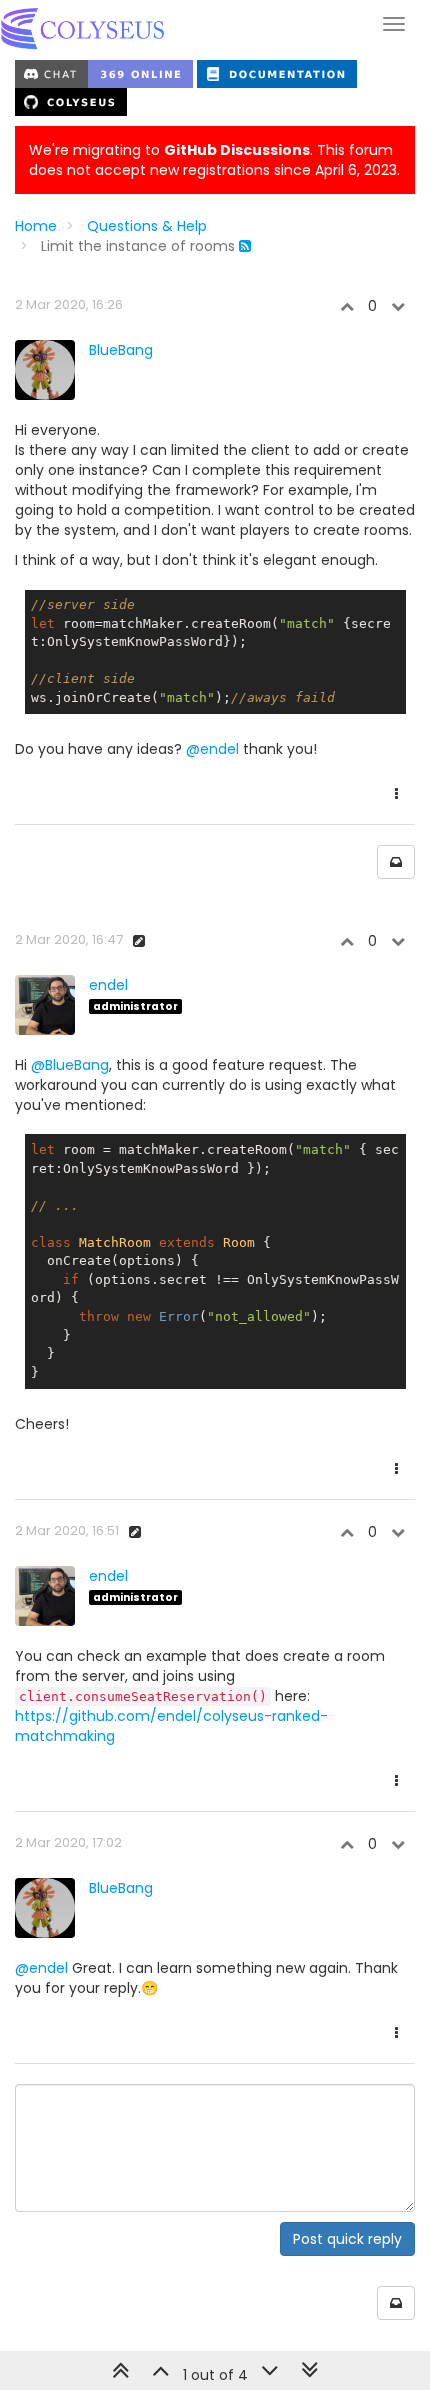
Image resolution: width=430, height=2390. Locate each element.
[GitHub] (71, 101)
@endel (212, 749)
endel (108, 985)
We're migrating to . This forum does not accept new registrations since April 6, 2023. (214, 160)
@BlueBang (70, 1065)
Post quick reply (347, 2239)
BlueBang (121, 350)
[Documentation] (277, 73)
